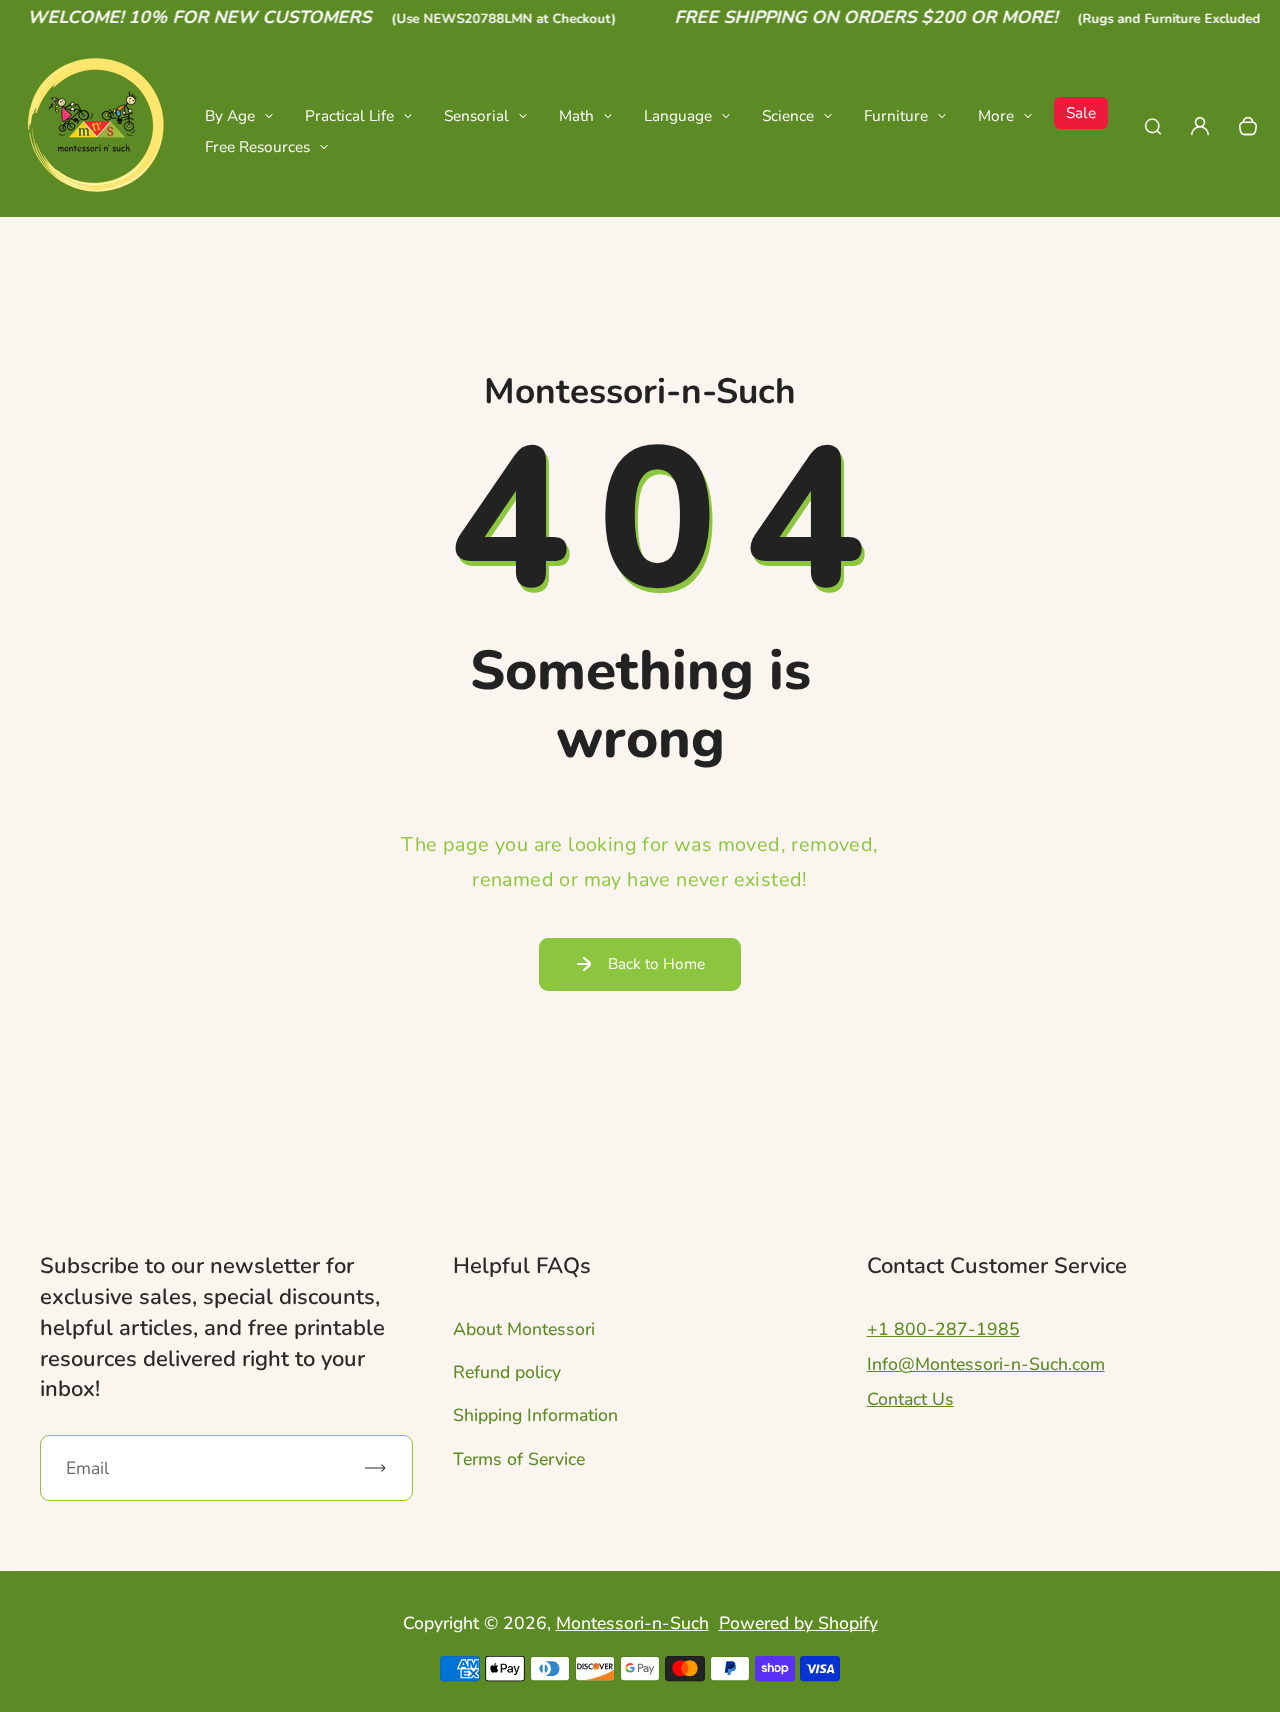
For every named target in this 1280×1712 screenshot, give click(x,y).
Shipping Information (535, 1415)
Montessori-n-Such (632, 1623)
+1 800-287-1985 (943, 1329)
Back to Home (656, 963)
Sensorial (476, 115)
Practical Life (349, 115)
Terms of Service (519, 1459)
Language (678, 115)
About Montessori (524, 1329)
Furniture (896, 115)
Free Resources (257, 146)
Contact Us (910, 1399)
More (996, 115)
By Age (230, 115)
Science (788, 115)
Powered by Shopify (798, 1623)
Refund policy (507, 1372)
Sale (1081, 112)
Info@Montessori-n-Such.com (986, 1364)
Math (576, 115)
